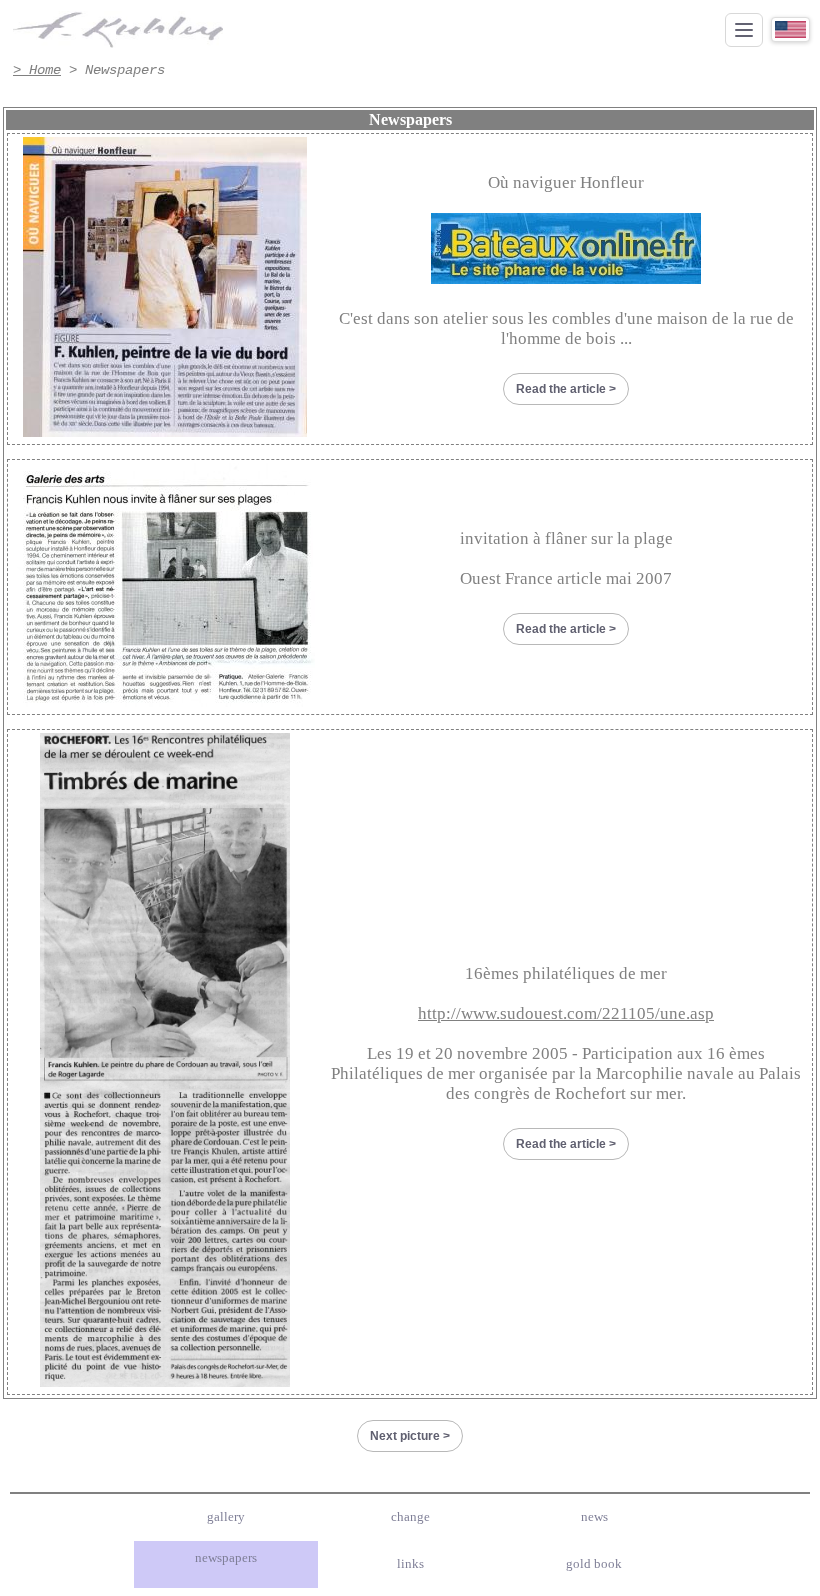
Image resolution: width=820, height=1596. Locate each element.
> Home (37, 70)
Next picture (405, 1436)
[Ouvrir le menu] (744, 30)
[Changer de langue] (790, 29)
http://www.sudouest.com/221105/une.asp (566, 1013)
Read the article (561, 389)
